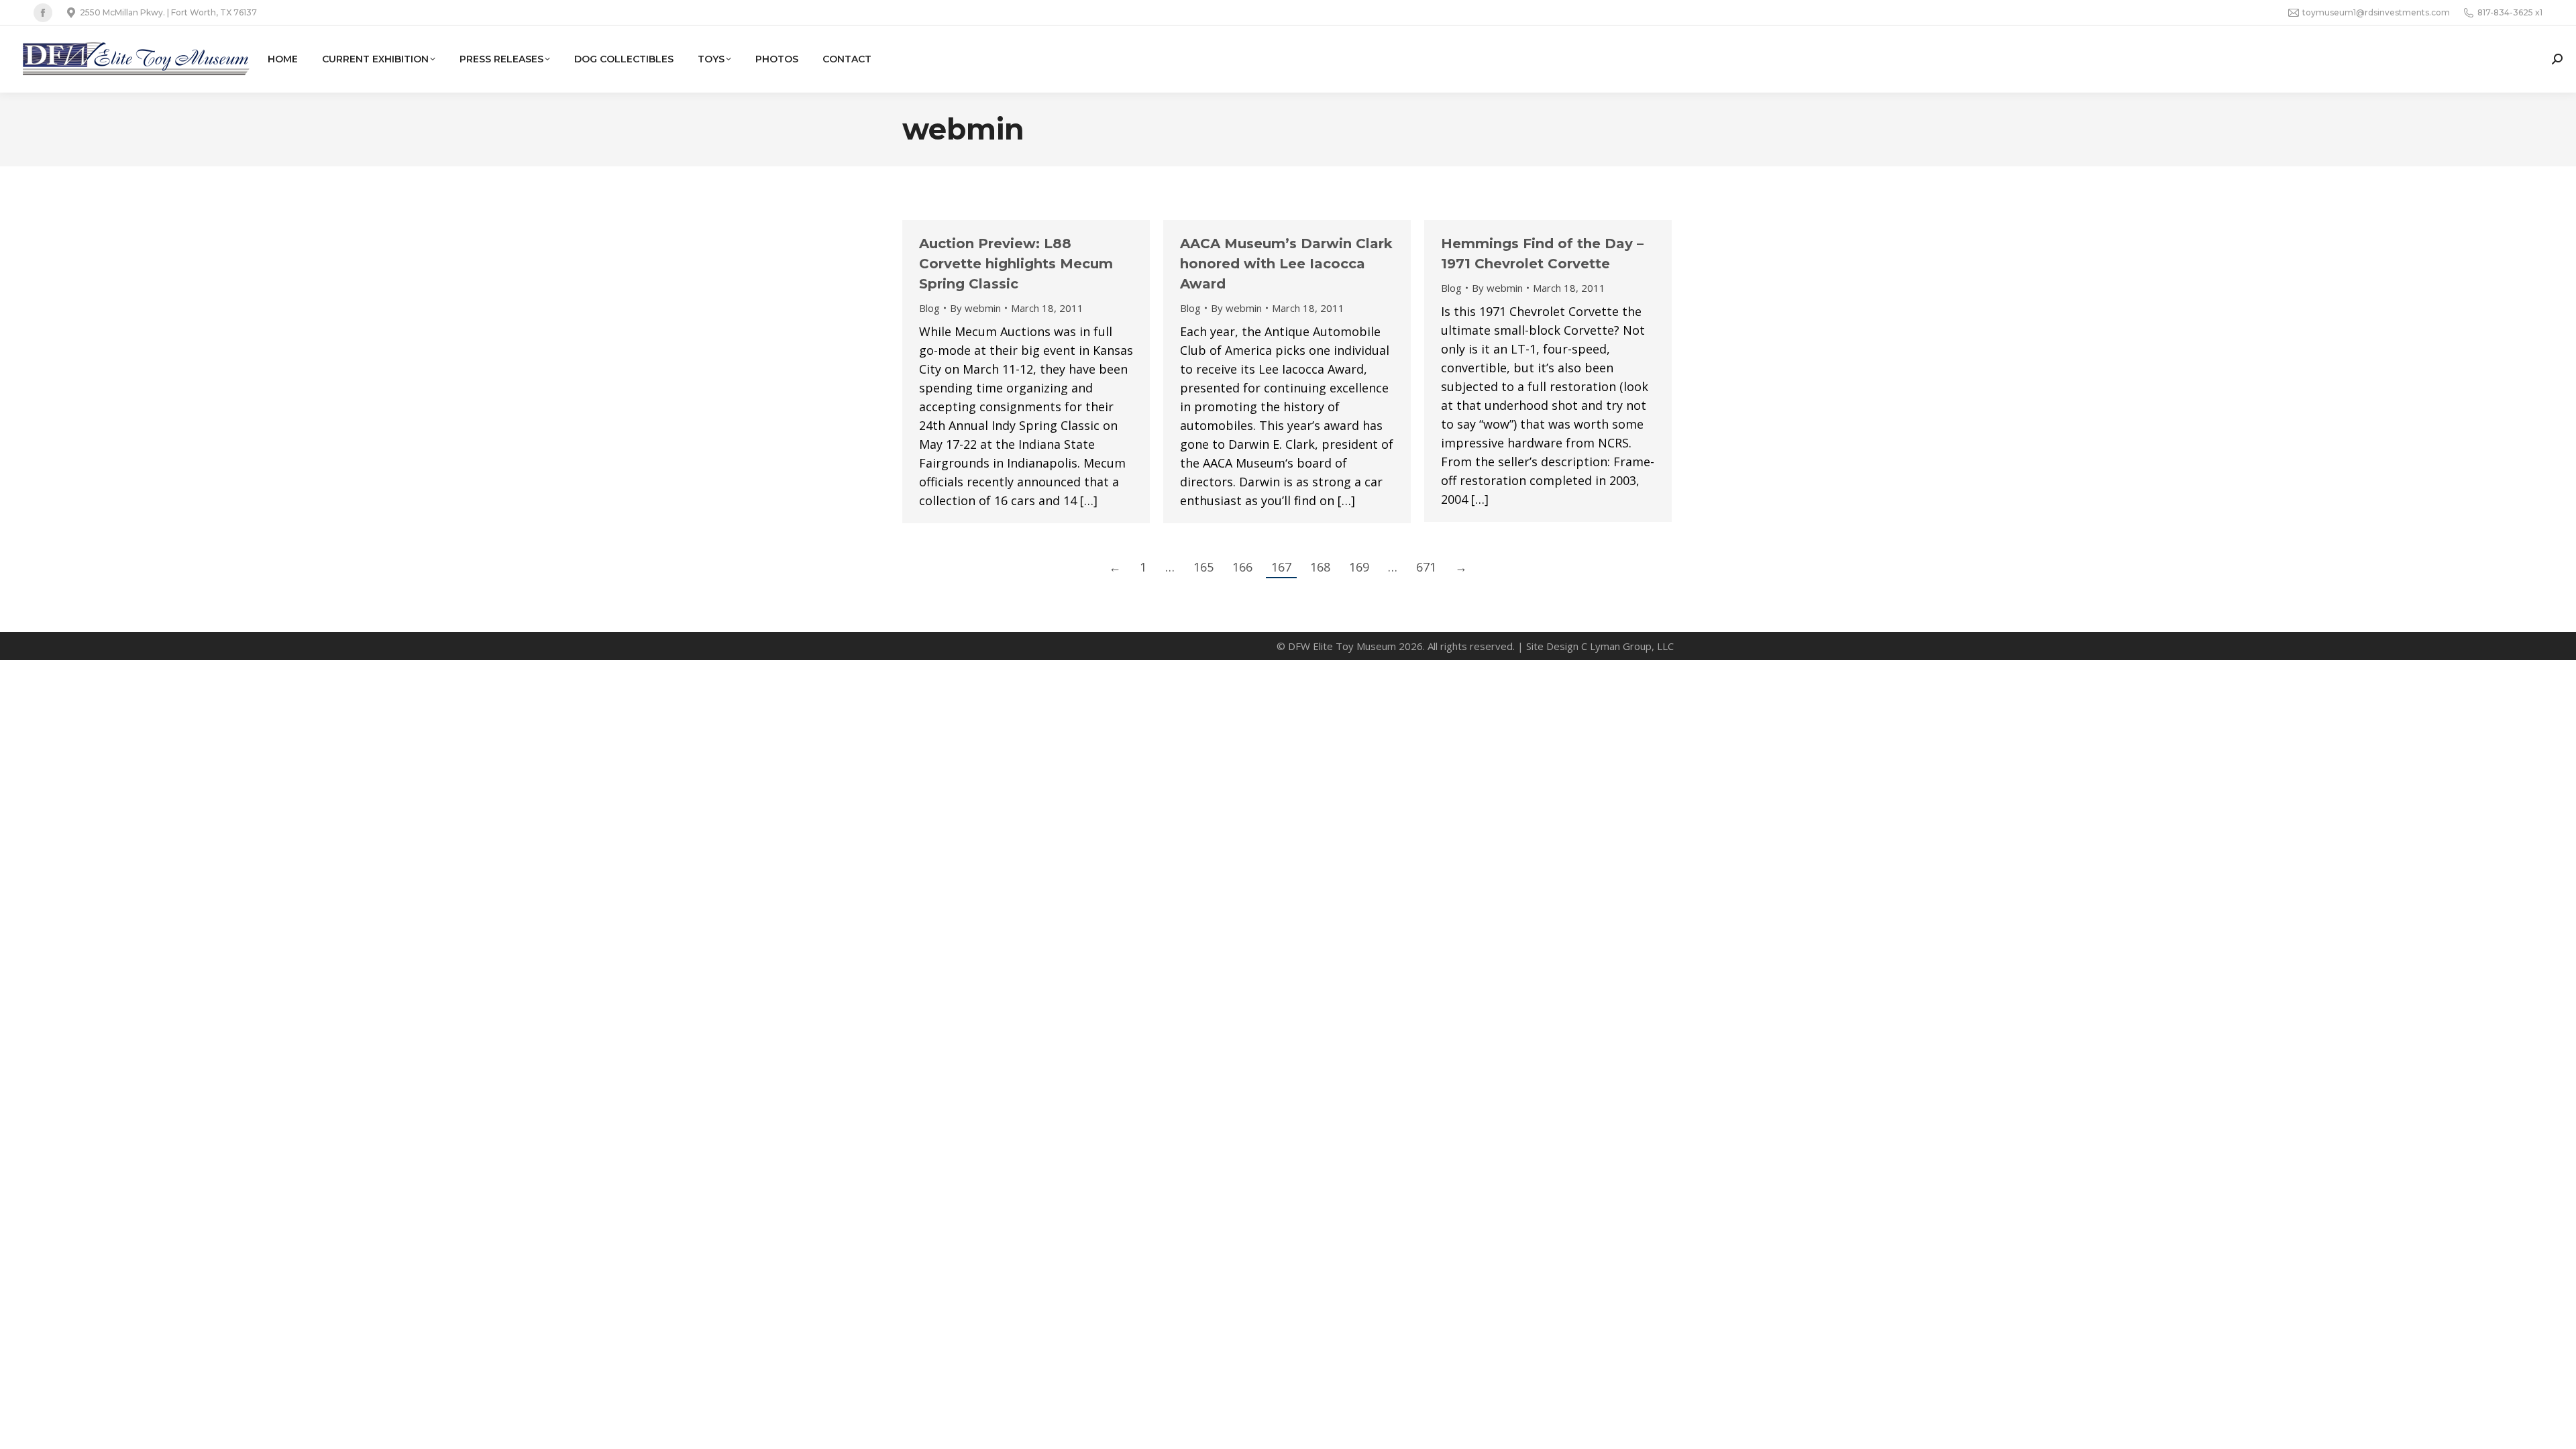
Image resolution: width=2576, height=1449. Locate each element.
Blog (929, 308)
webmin (963, 129)
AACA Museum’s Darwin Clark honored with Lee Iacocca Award (1286, 264)
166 (1242, 567)
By (975, 308)
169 (1359, 567)
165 (1203, 567)
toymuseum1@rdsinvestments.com (2376, 12)
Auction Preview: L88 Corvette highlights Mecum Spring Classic (1016, 264)
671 (1426, 567)
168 (1320, 567)
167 (1281, 567)
